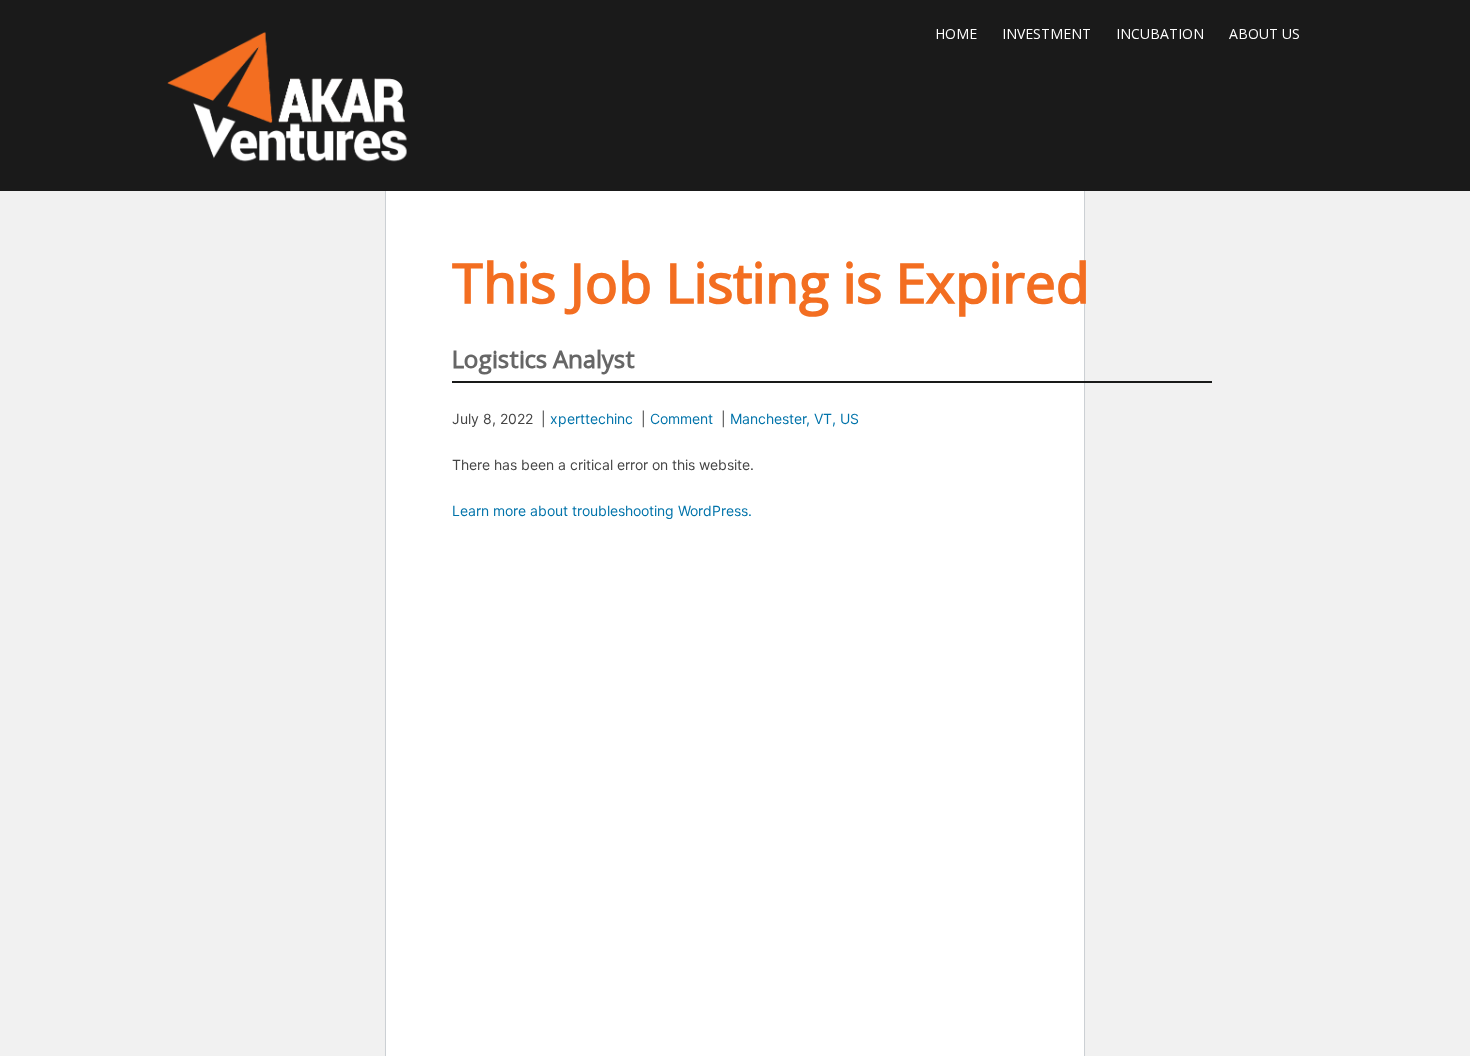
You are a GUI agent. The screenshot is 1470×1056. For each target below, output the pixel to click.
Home (956, 33)
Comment (681, 418)
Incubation (1160, 33)
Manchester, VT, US (794, 418)
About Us (1264, 33)
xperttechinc (591, 418)
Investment (1046, 33)
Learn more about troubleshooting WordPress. (602, 510)
